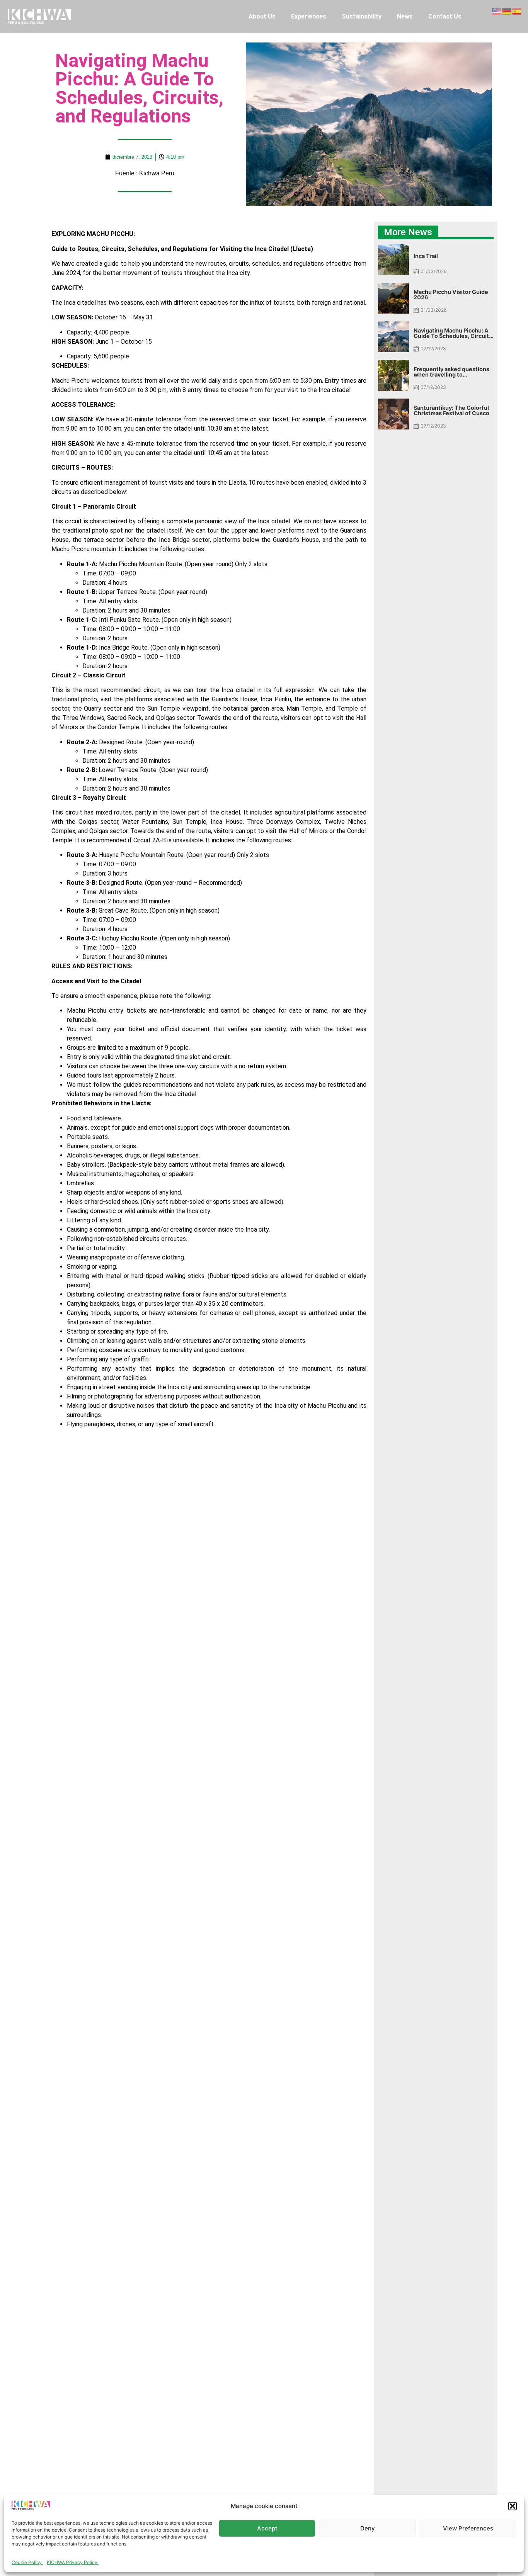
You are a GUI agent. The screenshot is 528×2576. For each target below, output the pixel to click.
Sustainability (362, 16)
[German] (507, 10)
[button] (513, 2506)
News (405, 16)
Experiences (309, 16)
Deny (368, 2528)
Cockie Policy (27, 2562)
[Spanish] (517, 10)
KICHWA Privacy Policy (73, 2562)
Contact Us (445, 16)
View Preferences (468, 2528)
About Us (262, 16)
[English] (497, 10)
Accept (267, 2528)
